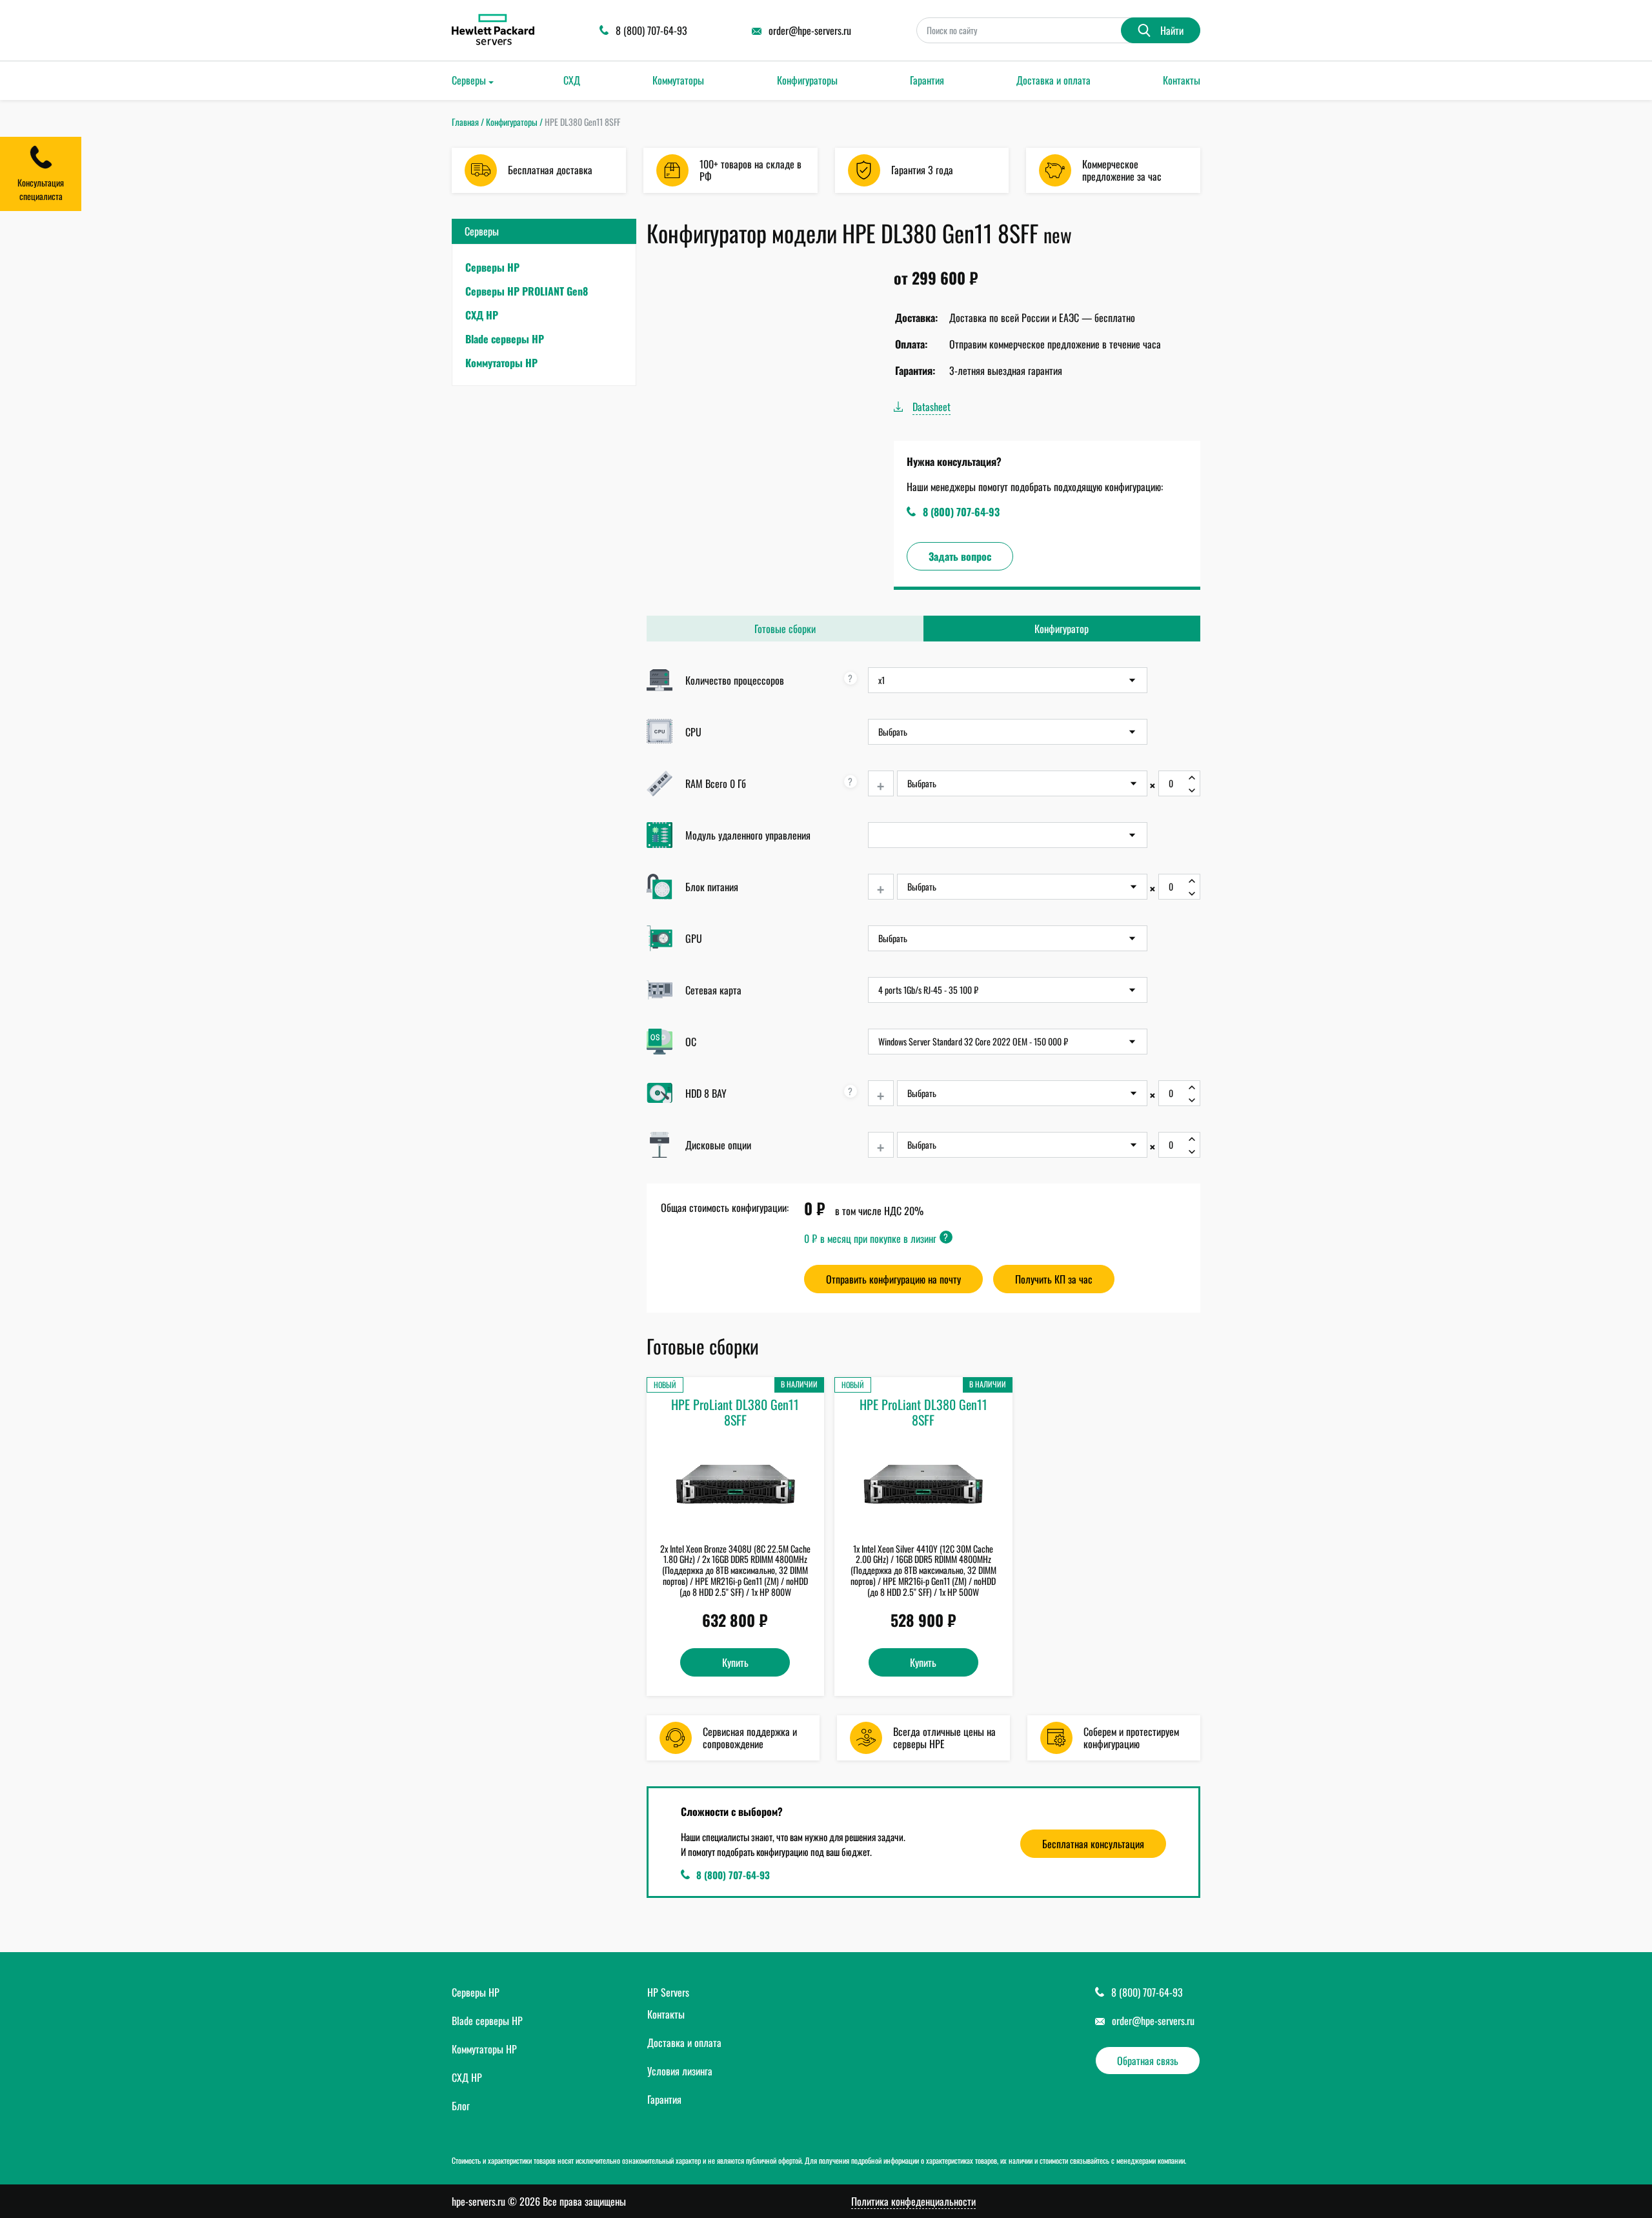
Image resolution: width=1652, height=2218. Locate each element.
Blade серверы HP (505, 339)
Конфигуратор (1062, 629)
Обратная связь (1148, 2061)
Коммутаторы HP (501, 363)
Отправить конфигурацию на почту (893, 1279)
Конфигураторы (807, 80)
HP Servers (668, 1992)
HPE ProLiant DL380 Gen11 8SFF (735, 1412)
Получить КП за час (1054, 1279)
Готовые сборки (785, 629)
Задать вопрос (960, 556)
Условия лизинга (680, 2071)
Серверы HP (492, 267)
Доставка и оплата (1053, 80)
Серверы (469, 80)
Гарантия (927, 80)
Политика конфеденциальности (913, 2202)
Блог (461, 2106)
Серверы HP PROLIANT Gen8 (527, 291)
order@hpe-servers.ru (1153, 2021)
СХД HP (482, 315)
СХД (572, 80)
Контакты (1182, 80)
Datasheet (932, 407)
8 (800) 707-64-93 (961, 512)
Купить (735, 1662)
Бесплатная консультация (1093, 1844)
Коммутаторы (678, 80)
